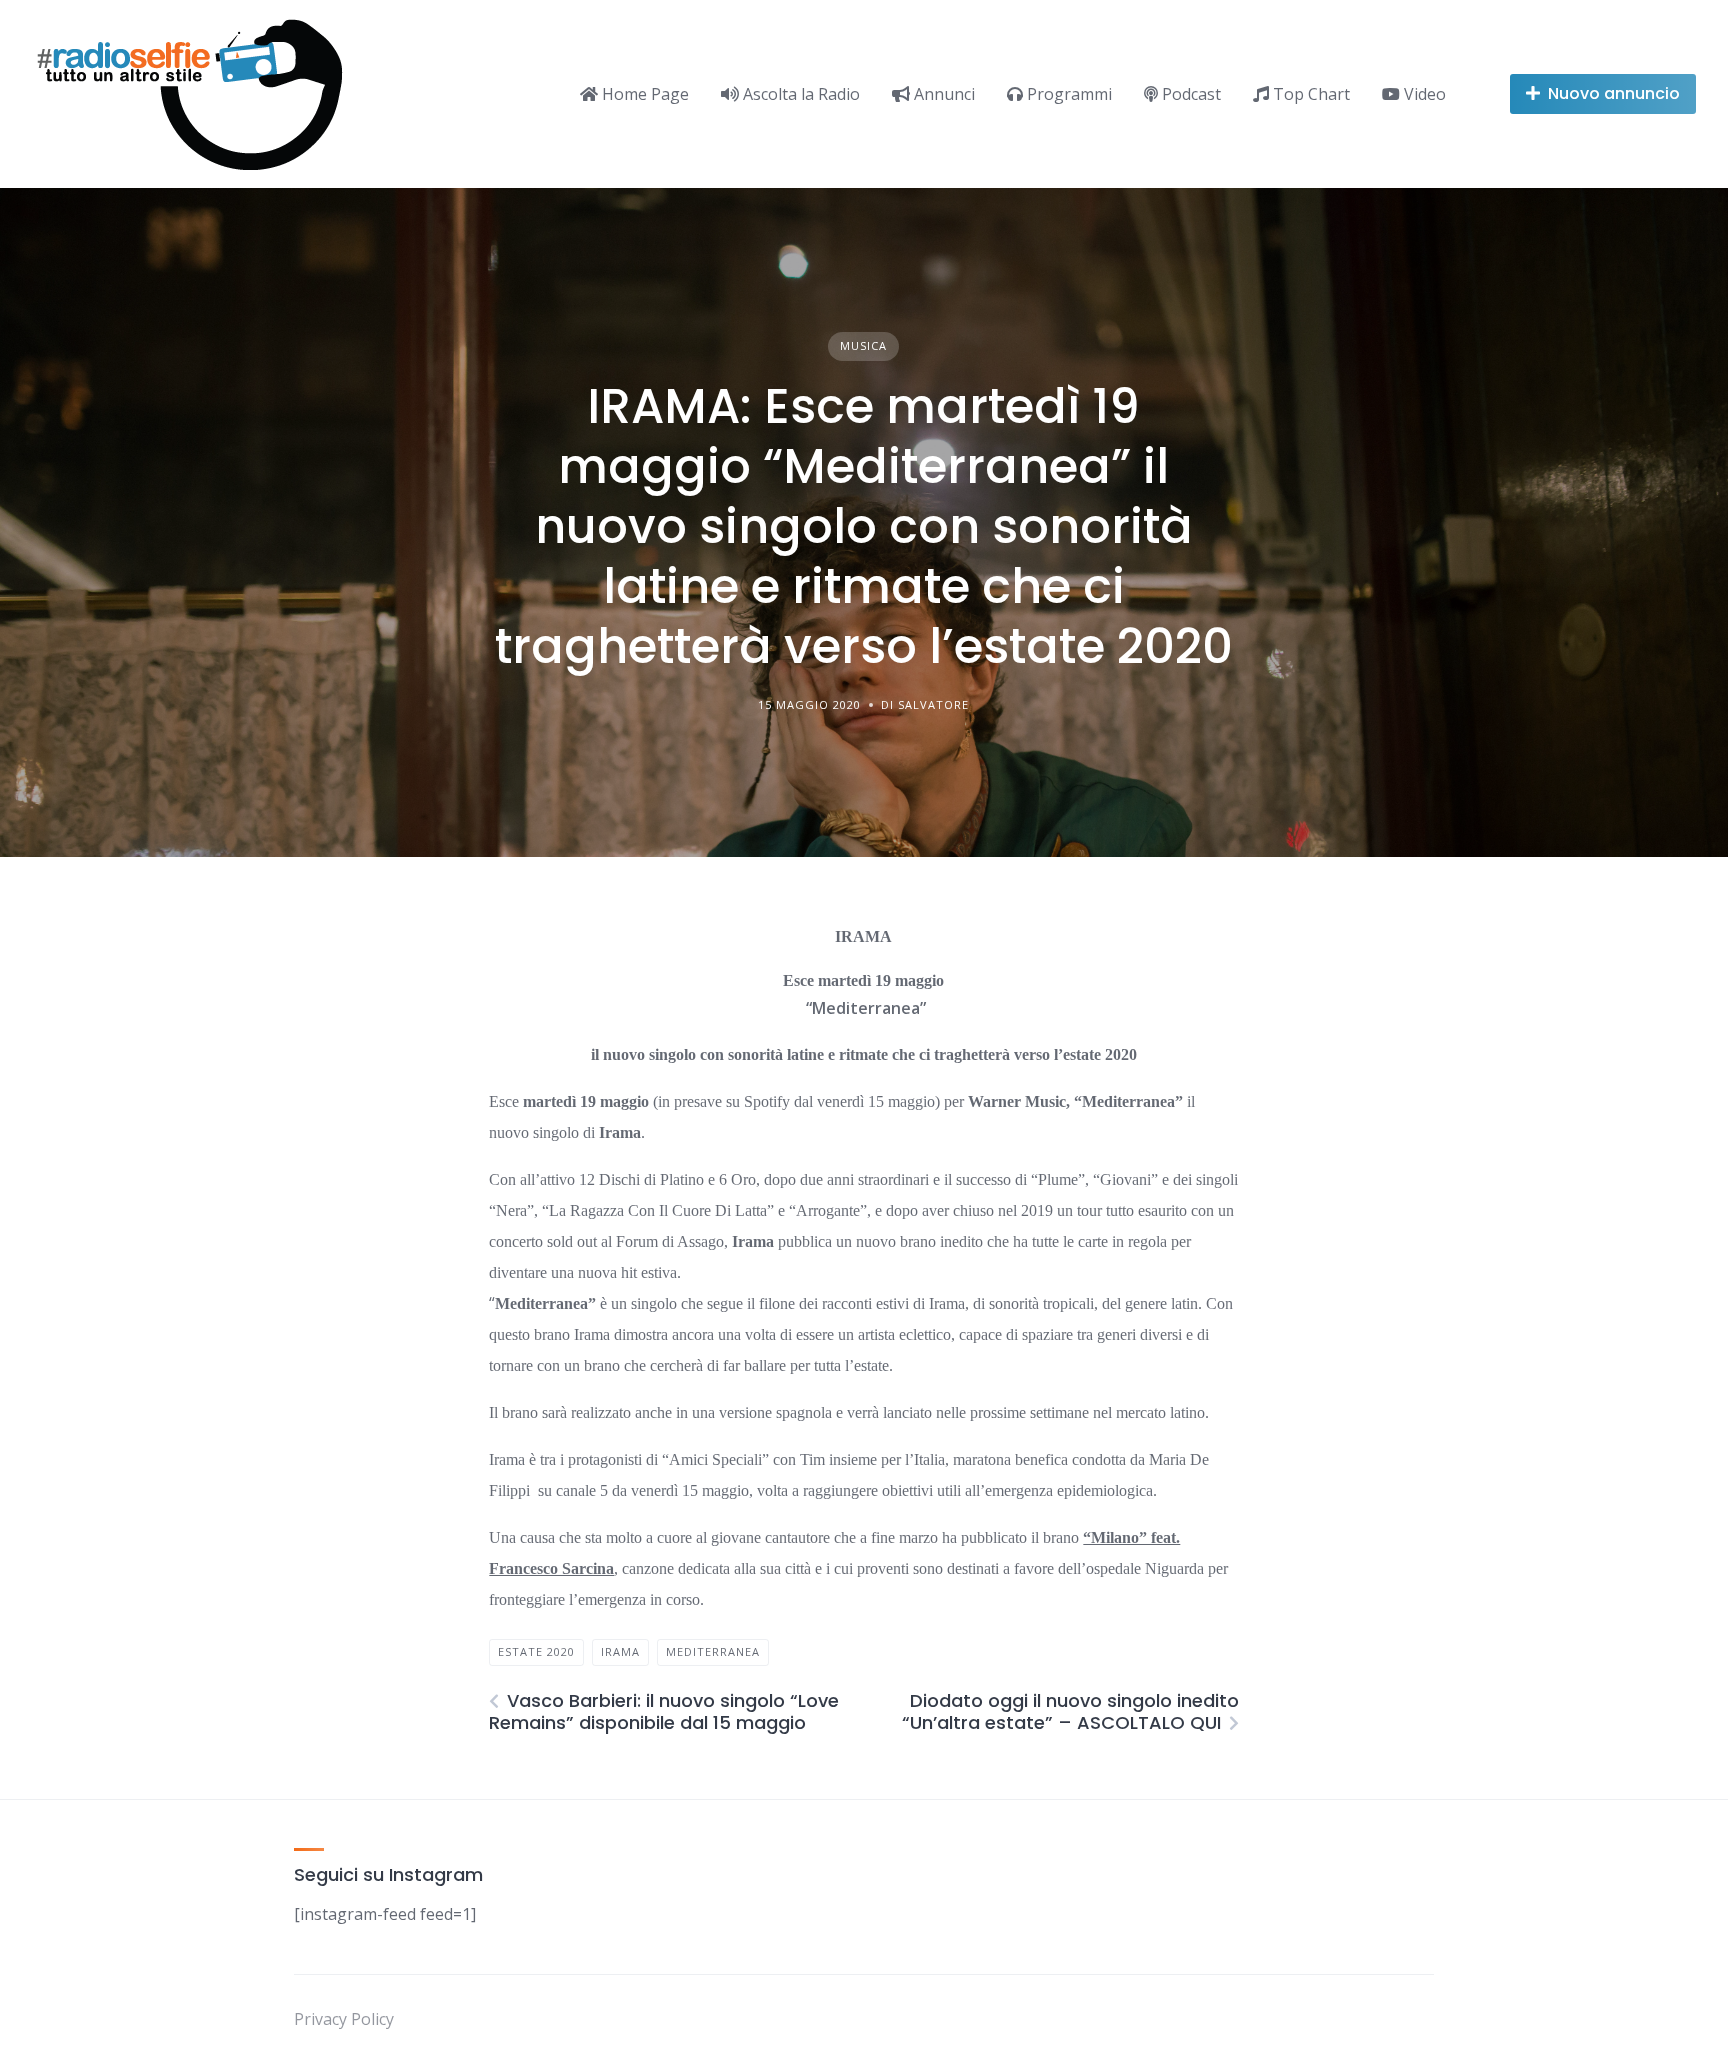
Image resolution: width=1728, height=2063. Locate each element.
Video (1423, 94)
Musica (863, 345)
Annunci (942, 94)
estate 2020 (536, 1651)
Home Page (643, 94)
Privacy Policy (344, 2019)
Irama (620, 1651)
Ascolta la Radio (799, 94)
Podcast (1189, 94)
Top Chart (1309, 94)
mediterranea (713, 1651)
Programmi (1067, 94)
